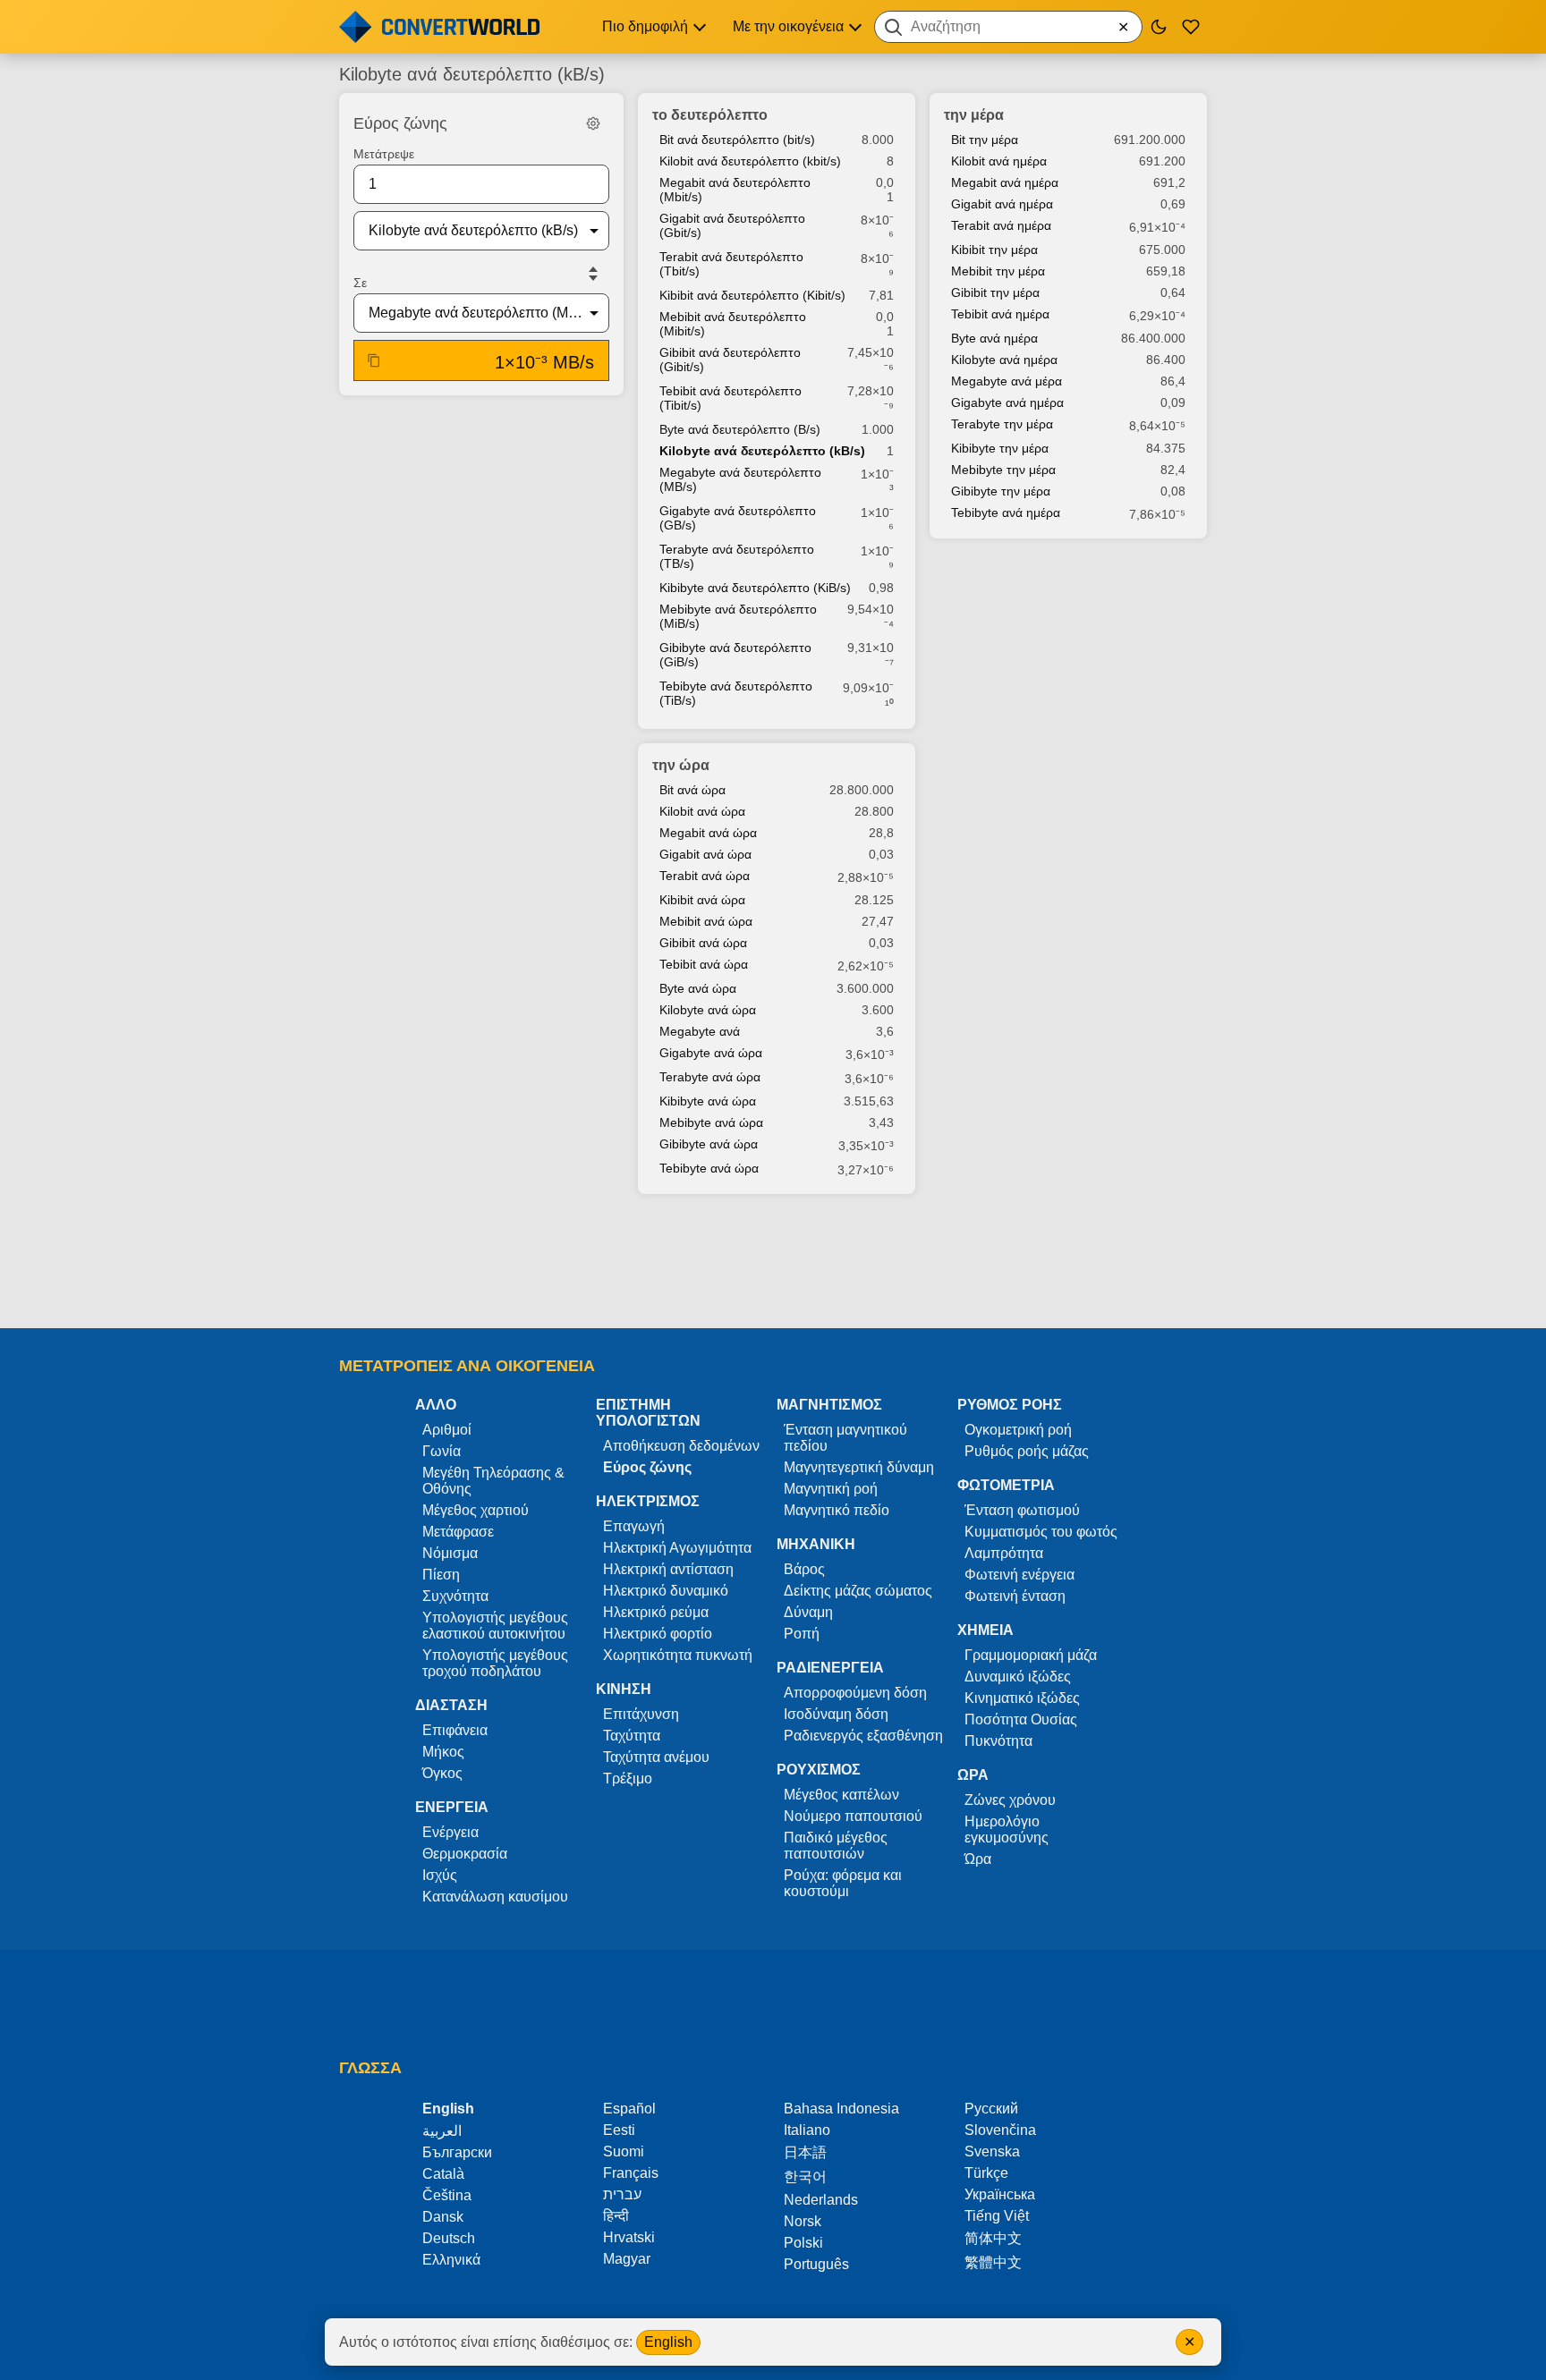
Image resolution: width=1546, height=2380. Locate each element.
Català (443, 2174)
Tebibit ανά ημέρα (1000, 314)
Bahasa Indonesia (841, 2109)
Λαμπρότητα (1004, 1553)
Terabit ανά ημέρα (1001, 225)
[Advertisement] (773, 1263)
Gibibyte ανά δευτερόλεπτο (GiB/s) (735, 655)
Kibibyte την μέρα (1000, 448)
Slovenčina (1000, 2130)
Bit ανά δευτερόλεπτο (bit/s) (737, 140)
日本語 (805, 2152)
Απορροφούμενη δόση (855, 1693)
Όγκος (442, 1773)
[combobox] (1008, 27)
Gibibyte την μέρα (1001, 491)
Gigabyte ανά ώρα (711, 1053)
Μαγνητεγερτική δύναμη (859, 1467)
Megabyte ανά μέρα (1007, 381)
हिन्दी (616, 2216)
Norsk (803, 2221)
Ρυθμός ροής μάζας (1027, 1451)
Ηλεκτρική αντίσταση (668, 1569)
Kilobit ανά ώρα (702, 811)
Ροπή (802, 1634)
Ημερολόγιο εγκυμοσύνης (1007, 1829)
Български (457, 2152)
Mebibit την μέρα (998, 271)
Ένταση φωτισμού (1022, 1510)
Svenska (992, 2151)
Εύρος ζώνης (647, 1467)
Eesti (619, 2130)
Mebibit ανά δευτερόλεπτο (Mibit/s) (733, 324)
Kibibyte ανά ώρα (708, 1101)
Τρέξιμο (628, 1779)
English (668, 2342)
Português (816, 2264)
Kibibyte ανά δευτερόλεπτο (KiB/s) (755, 588)
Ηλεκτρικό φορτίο (658, 1634)
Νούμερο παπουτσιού (853, 1816)
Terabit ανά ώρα (705, 876)
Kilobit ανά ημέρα (999, 161)
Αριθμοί (447, 1430)
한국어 (805, 2177)
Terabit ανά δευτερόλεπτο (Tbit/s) (731, 264)
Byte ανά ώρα (698, 988)
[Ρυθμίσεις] (593, 123)
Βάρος (804, 1569)
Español (629, 2109)
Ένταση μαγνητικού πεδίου (845, 1438)
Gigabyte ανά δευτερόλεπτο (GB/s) (738, 518)
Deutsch (449, 2238)
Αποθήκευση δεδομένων (681, 1446)
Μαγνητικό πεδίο (837, 1510)
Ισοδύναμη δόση (836, 1714)
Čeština (447, 2195)
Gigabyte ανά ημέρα (1007, 402)
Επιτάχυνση (641, 1714)
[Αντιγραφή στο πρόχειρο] (374, 360)
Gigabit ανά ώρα (705, 854)
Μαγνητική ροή (831, 1489)
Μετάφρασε (458, 1532)
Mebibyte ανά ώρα (711, 1122)
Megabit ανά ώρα (708, 833)
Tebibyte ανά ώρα (709, 1168)
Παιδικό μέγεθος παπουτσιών (836, 1846)
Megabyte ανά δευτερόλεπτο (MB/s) (740, 479)
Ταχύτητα (632, 1736)
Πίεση (441, 1575)
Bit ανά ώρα (692, 790)
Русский (991, 2109)
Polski (803, 2243)
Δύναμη (808, 1612)
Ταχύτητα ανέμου (656, 1757)
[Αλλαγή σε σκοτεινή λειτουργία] (1159, 27)
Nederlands (821, 2200)
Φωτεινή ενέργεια (1019, 1575)
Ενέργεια (450, 1832)
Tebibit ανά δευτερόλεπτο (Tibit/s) (731, 398)
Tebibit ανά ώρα (704, 964)
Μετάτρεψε (384, 154)
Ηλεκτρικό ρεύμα (656, 1612)
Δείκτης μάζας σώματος (858, 1591)
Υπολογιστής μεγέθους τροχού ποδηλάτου (495, 1663)
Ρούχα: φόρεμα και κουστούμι (843, 1883)
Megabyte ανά (700, 1031)
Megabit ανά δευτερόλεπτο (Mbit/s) (735, 190)
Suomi (624, 2151)
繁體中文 (993, 2262)
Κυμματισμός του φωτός (1041, 1532)
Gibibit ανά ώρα (703, 943)
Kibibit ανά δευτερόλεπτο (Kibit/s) (752, 295)
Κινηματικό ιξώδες (1022, 1698)
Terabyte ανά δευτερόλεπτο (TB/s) (737, 556)
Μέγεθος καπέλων (841, 1795)
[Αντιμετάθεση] (593, 274)
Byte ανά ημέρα (994, 338)
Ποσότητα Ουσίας (1021, 1719)
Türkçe (986, 2173)
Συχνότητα (455, 1596)
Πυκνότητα (998, 1741)
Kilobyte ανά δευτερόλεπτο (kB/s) (762, 451)
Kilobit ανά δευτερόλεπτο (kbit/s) (750, 161)
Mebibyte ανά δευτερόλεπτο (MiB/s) (738, 616)
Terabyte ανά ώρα (710, 1077)
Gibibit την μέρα (995, 292)
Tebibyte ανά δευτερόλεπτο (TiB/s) (736, 693)
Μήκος (443, 1752)
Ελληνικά (451, 2260)
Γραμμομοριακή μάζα (1031, 1655)
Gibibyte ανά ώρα (709, 1144)
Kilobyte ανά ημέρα (1004, 360)
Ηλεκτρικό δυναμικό (666, 1591)
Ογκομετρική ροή (1018, 1430)
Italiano (807, 2130)
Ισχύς (440, 1875)
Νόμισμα (450, 1553)
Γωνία (442, 1451)
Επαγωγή (634, 1526)
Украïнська (1000, 2194)
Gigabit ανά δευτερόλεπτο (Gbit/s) (732, 225)
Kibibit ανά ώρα (702, 900)
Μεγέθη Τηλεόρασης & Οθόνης (493, 1481)
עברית (622, 2194)
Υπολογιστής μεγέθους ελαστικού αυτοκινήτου (495, 1626)
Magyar (627, 2259)
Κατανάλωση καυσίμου (495, 1897)
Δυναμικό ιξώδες (1018, 1677)
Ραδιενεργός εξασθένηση (863, 1736)
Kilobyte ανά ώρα (708, 1010)
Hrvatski (629, 2237)
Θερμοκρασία (465, 1854)
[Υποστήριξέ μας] (1191, 27)
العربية (442, 2131)
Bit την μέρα (985, 140)
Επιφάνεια (455, 1730)
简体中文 (993, 2238)
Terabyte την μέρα (1002, 424)
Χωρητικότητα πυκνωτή (678, 1655)
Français (631, 2173)
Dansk (443, 2217)
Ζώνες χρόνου (1010, 1800)
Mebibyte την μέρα (1003, 470)
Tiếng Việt (997, 2216)
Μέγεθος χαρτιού (476, 1510)
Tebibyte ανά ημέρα (1006, 512)
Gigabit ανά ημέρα (1002, 204)
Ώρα (978, 1859)
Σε (360, 283)
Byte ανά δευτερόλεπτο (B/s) (740, 429)
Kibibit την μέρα (994, 250)
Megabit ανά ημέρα (1005, 182)
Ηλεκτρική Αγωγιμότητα (677, 1548)
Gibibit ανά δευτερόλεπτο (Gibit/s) (730, 360)
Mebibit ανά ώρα (706, 921)
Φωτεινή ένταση (1015, 1596)
